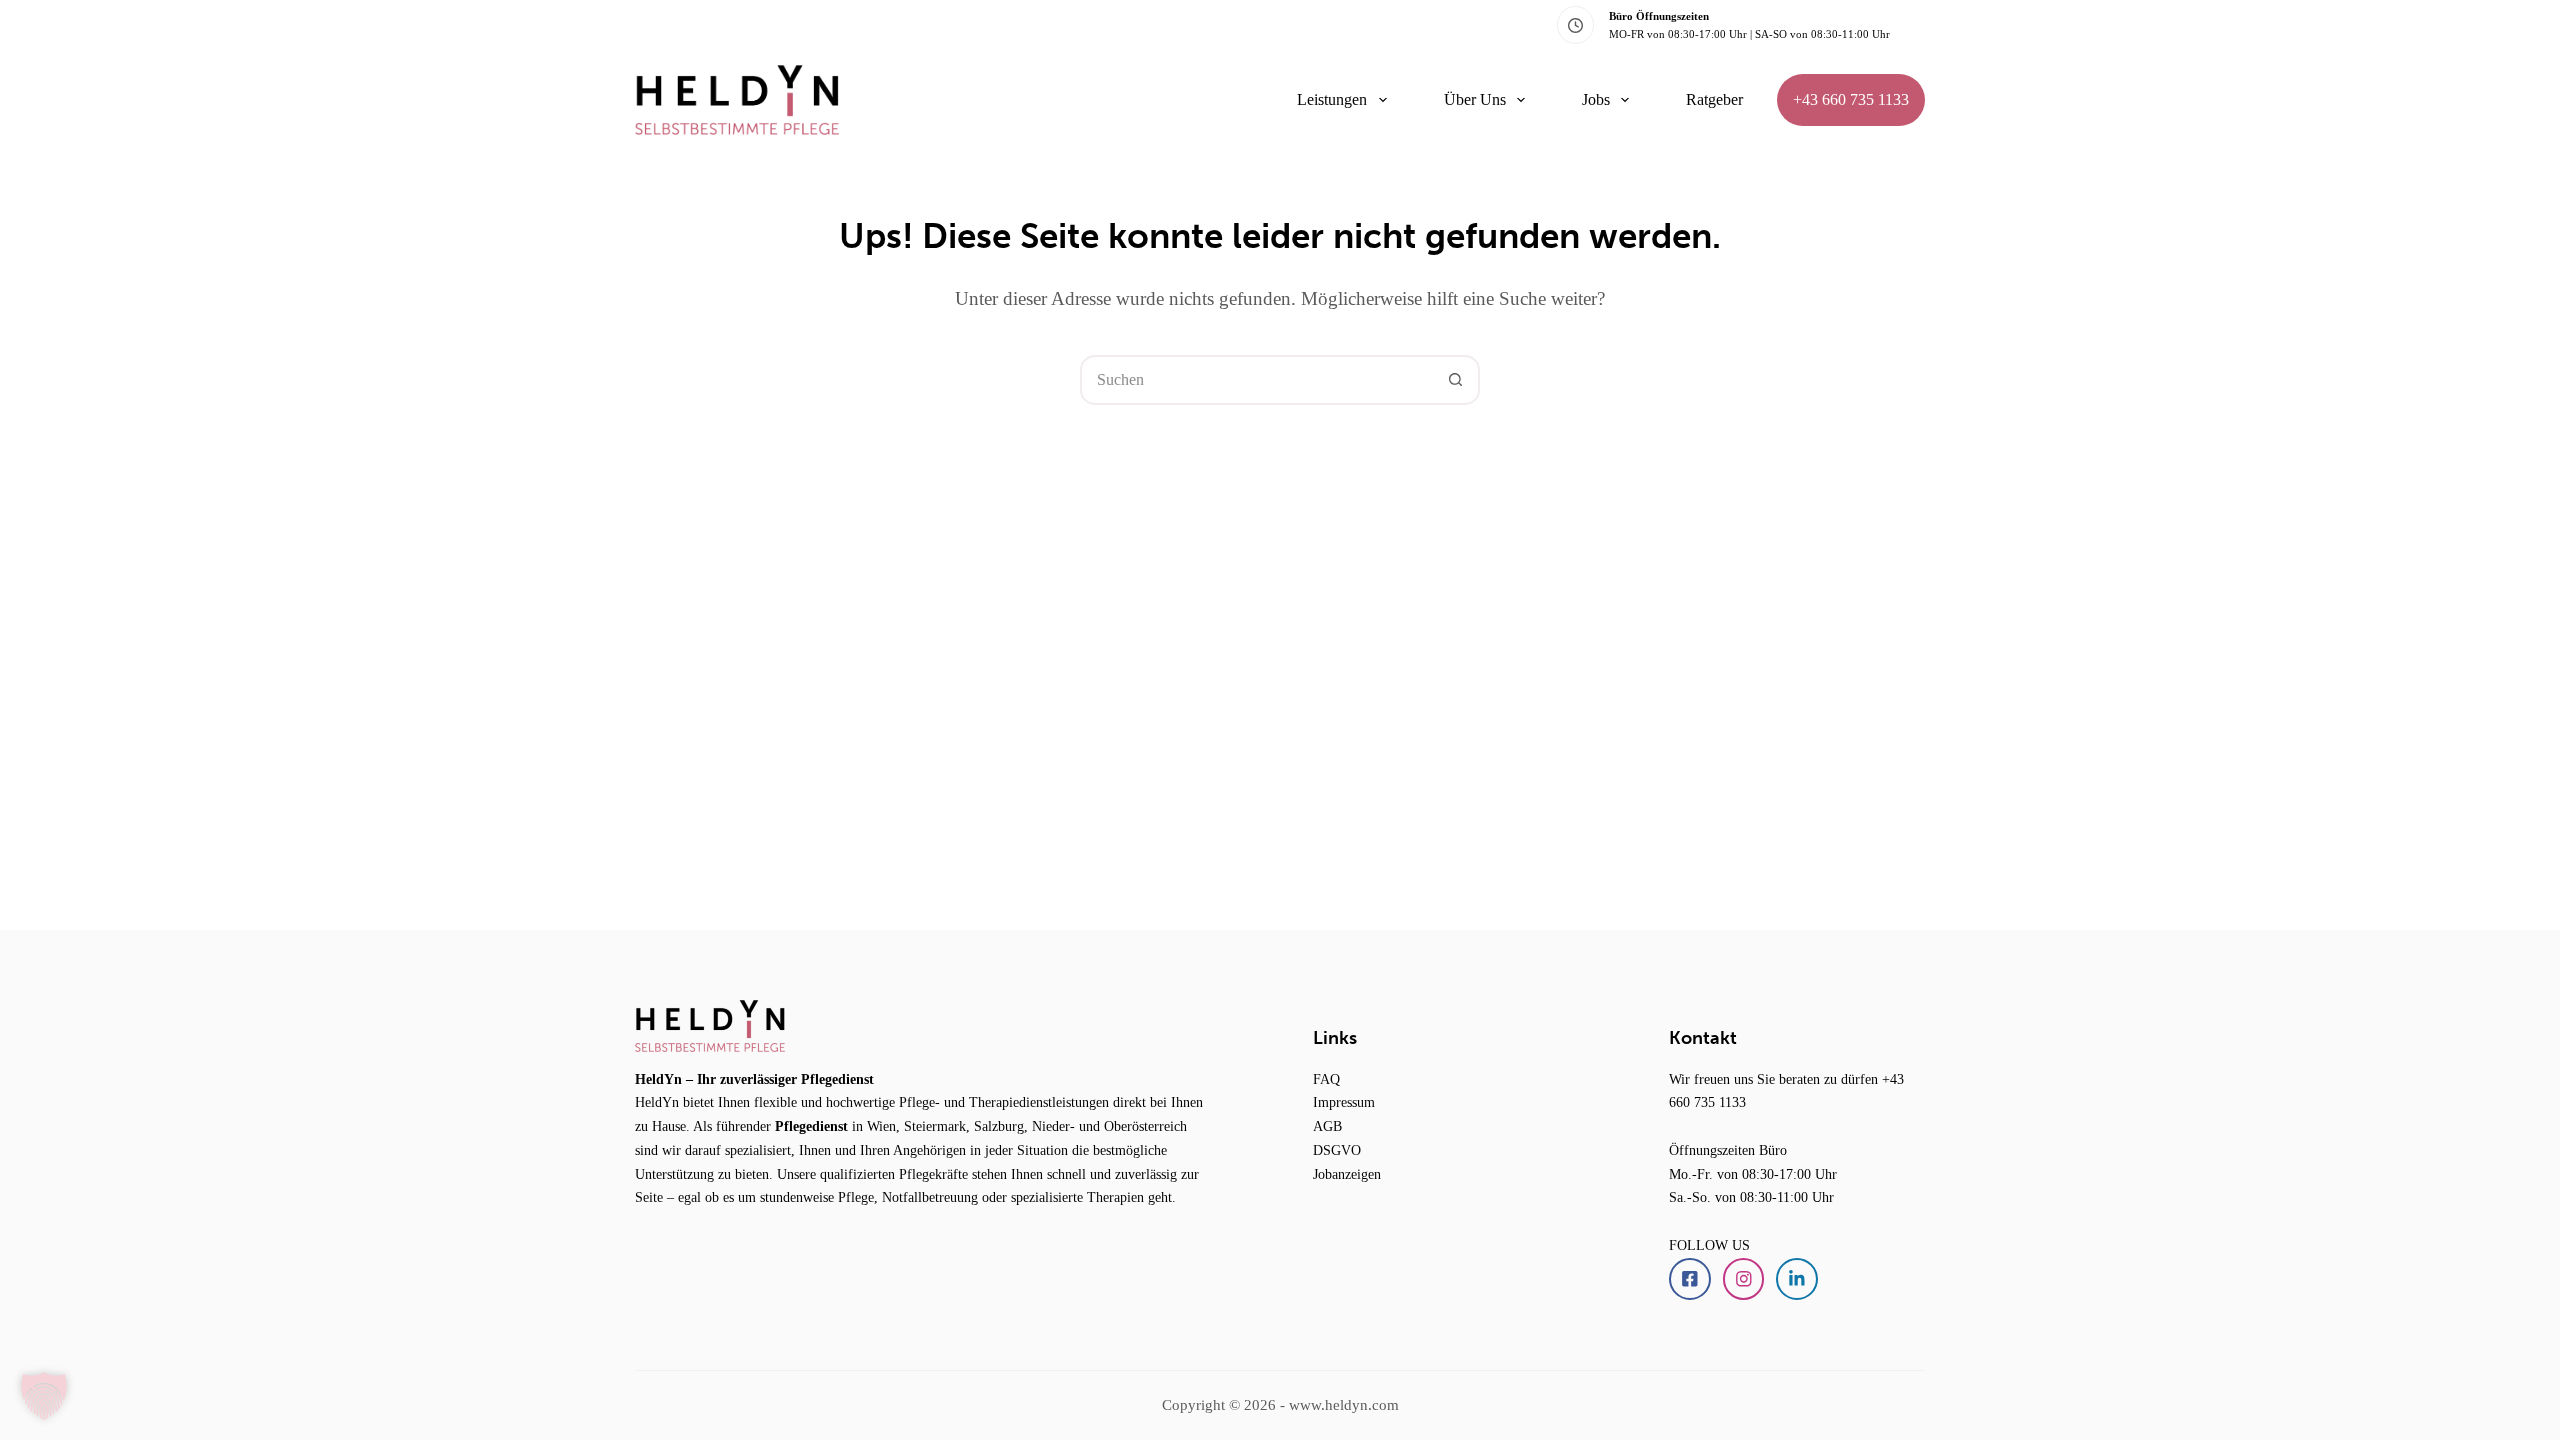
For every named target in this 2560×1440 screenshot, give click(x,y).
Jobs (1596, 99)
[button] (44, 1396)
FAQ (1326, 1079)
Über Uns (1475, 99)
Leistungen (1332, 99)
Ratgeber (1714, 99)
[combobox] (1257, 380)
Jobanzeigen (1347, 1174)
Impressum (1344, 1102)
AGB (1327, 1126)
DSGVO (1337, 1150)
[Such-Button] (1455, 380)
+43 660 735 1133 (1851, 99)
